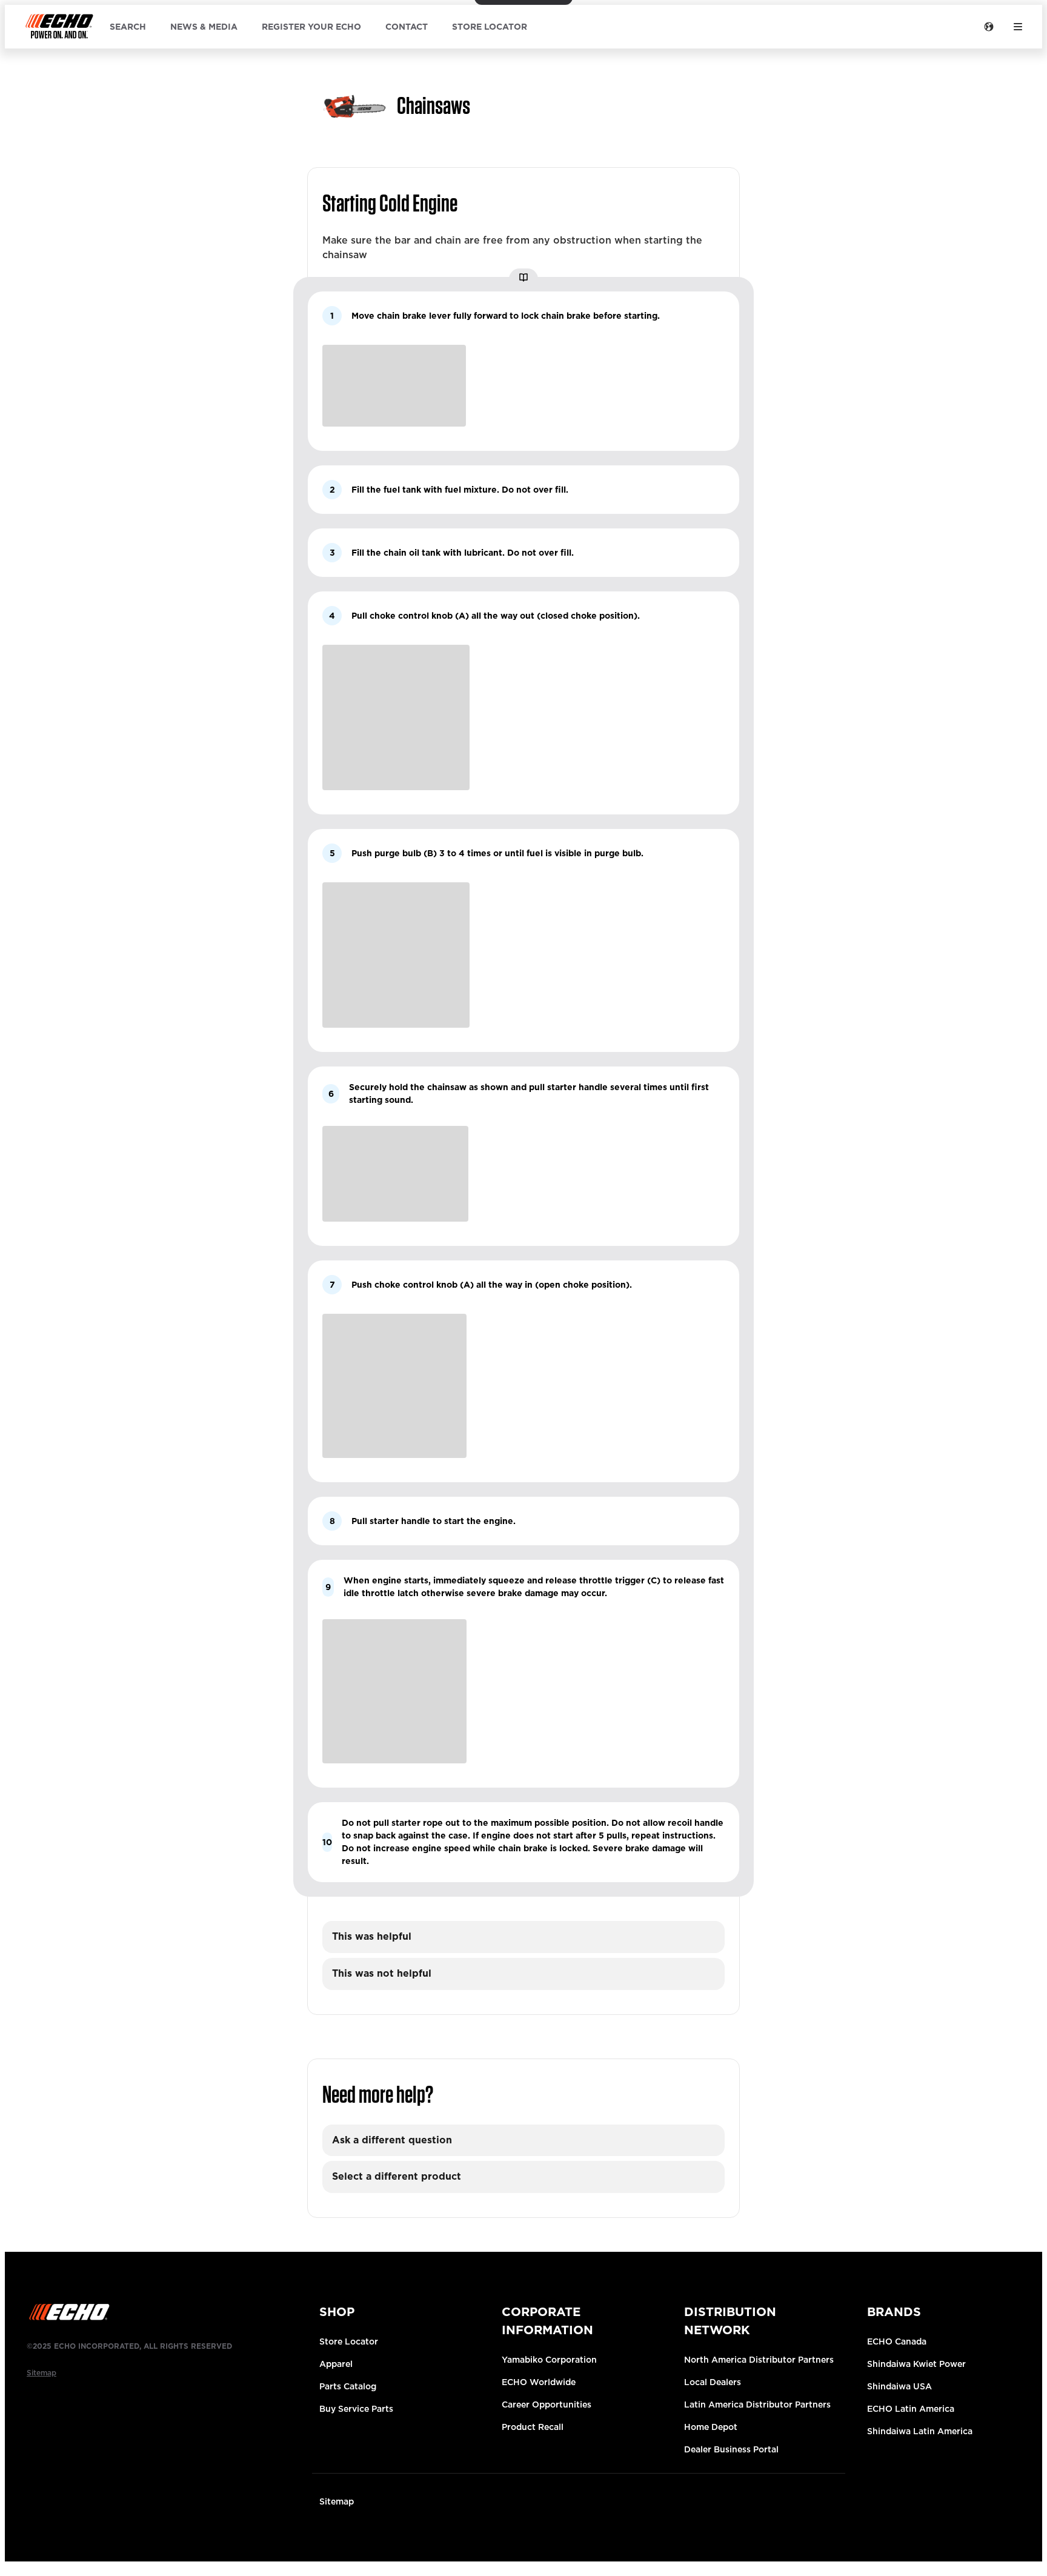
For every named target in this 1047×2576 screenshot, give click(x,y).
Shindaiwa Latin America (920, 2431)
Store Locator (349, 2341)
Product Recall (533, 2427)
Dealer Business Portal (731, 2449)
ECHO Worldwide (539, 2382)
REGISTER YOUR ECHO (311, 27)
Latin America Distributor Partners (757, 2405)
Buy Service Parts (356, 2409)
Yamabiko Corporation (549, 2360)
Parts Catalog (348, 2386)
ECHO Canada (897, 2341)
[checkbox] (523, 1937)
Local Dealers (713, 2382)
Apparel (336, 2364)
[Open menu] (1018, 27)
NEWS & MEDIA (204, 27)
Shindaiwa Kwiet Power (916, 2364)
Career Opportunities (547, 2405)
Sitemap (337, 2501)
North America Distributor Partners (759, 2360)
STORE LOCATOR (490, 27)
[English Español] (989, 27)
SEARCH (128, 27)
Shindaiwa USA (899, 2386)
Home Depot (711, 2427)
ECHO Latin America (911, 2409)
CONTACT (407, 27)
